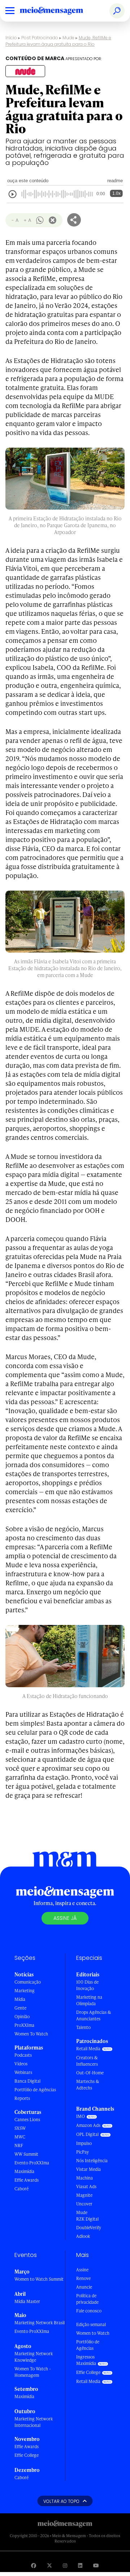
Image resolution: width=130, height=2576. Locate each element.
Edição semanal (91, 2324)
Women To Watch (31, 2034)
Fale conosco (89, 2311)
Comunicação (28, 1982)
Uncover (84, 2204)
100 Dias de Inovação (87, 1985)
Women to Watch (93, 2333)
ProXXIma (24, 2025)
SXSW (20, 2128)
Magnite (84, 2195)
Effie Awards (27, 2180)
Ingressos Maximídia (86, 2360)
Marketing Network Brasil (40, 2323)
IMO (81, 2116)
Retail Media (88, 2049)
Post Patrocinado (40, 38)
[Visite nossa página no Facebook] (34, 2565)
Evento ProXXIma (32, 2163)
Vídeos (21, 2064)
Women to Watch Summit (39, 2279)
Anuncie (84, 2287)
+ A (27, 220)
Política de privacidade (87, 2299)
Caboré (21, 2189)
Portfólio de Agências (35, 2090)
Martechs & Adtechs (88, 2085)
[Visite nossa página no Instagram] (65, 2565)
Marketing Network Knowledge (34, 2357)
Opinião (22, 2017)
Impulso (84, 2143)
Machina (84, 2178)
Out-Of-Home (90, 2073)
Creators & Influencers (87, 2061)
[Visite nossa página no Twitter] (49, 2565)
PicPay (83, 2152)
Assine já (65, 1918)
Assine (82, 2270)
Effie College (27, 2455)
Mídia (20, 1999)
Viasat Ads (86, 2187)
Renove (83, 2278)
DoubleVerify (89, 2228)
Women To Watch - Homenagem (33, 2372)
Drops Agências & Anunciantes (94, 2015)
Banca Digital (27, 2081)
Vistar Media (88, 2169)
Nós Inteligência (92, 2161)
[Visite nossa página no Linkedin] (80, 2565)
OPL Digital (87, 2134)
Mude (68, 38)
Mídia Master (27, 2301)
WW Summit (26, 2154)
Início (11, 38)
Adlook (83, 2236)
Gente (20, 2008)
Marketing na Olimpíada (89, 2000)
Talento (83, 2027)
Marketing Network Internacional (34, 2422)
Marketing (25, 1991)
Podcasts (23, 2055)
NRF (19, 2145)
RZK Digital (87, 2219)
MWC (20, 2137)
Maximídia (24, 2171)
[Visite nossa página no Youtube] (96, 2565)
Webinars (23, 2072)
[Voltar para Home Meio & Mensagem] (60, 11)
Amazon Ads (88, 2125)
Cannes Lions (27, 2120)
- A (15, 220)
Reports (22, 2098)
